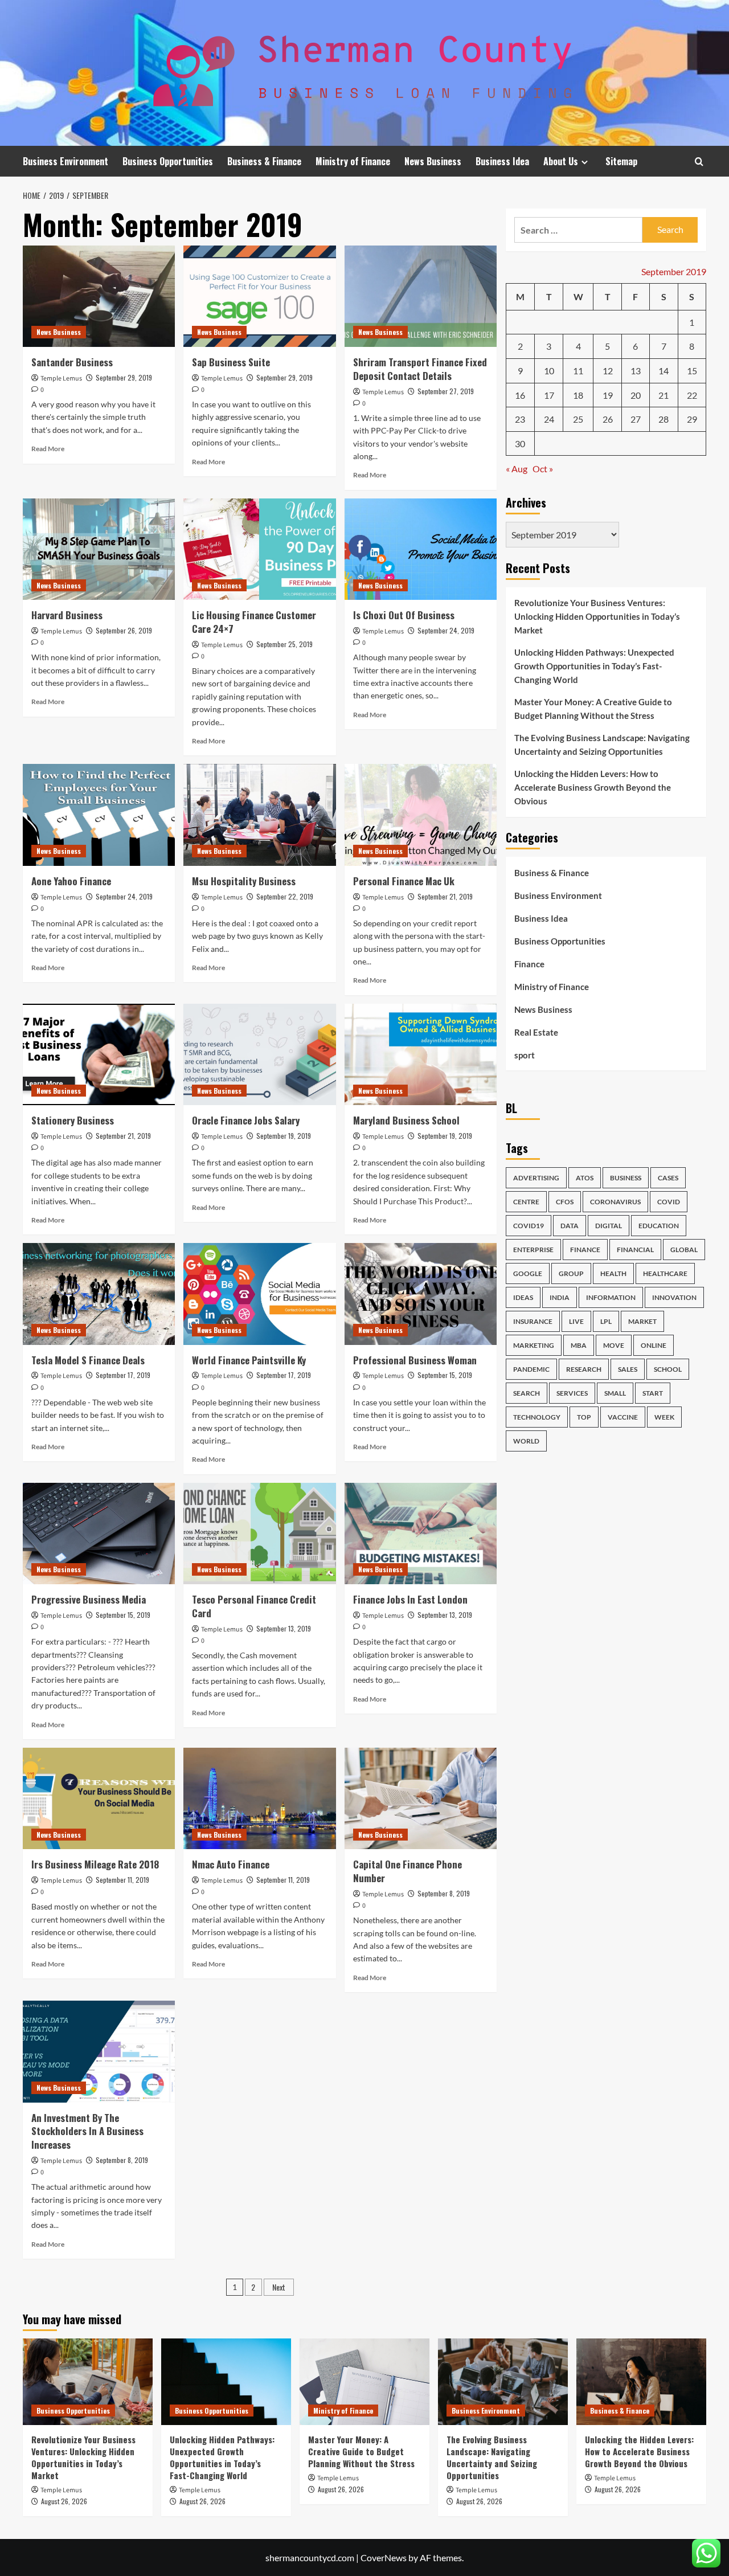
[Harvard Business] (99, 549)
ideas (523, 1297)
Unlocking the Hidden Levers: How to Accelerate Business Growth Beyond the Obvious (593, 787)
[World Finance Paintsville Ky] (259, 1294)
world (526, 1441)
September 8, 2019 (444, 1893)
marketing (534, 1345)
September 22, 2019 (285, 896)
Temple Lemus (61, 379)
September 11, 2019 (122, 1880)
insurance (533, 1321)
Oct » (543, 469)
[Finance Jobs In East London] (421, 1534)
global (684, 1250)
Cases (668, 1178)
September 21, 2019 (445, 896)
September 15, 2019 (445, 1375)
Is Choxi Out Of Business (404, 615)
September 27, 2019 (446, 391)
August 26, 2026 (64, 2501)
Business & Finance (264, 161)
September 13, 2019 (284, 1628)
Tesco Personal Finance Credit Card (254, 1606)
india (560, 1297)
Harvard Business (67, 615)
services (572, 1393)
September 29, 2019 (124, 377)
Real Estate (536, 1032)
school (668, 1369)
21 (664, 395)
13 (636, 371)
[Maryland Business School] (421, 1054)
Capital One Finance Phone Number (407, 1871)
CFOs (565, 1202)
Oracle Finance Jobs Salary (246, 1120)
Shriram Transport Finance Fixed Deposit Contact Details (420, 369)
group (571, 1273)
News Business (433, 161)
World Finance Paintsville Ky (249, 1360)
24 (549, 419)
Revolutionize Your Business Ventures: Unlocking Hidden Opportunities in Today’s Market (597, 616)
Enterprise (533, 1250)
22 (692, 395)
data (570, 1226)
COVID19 (529, 1226)
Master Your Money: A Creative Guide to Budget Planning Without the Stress (593, 709)
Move (614, 1345)
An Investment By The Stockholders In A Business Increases (87, 2131)
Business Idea (502, 161)
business (626, 1178)
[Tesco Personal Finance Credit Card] (259, 1534)
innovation (674, 1297)
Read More (48, 449)
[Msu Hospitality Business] (259, 815)
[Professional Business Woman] (421, 1294)
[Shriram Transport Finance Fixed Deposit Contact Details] (421, 296)
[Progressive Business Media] (99, 1534)
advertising (536, 1178)
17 (549, 395)
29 (692, 419)
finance (585, 1250)
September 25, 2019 (284, 644)
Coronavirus (615, 1202)
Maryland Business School (406, 1120)
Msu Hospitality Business (244, 881)
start (653, 1393)
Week (664, 1417)
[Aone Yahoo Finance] (99, 815)
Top (584, 1417)
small (615, 1393)
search (527, 1393)
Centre (526, 1202)
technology (537, 1417)
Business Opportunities (168, 161)
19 (608, 395)
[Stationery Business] (99, 1054)
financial (635, 1250)
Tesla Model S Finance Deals (88, 1360)
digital (609, 1226)
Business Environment (65, 161)
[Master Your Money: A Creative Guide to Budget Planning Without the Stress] (364, 2382)
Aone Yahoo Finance (71, 881)
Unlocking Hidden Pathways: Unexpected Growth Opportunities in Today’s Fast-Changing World (594, 666)
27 (636, 419)
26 (608, 419)
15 (692, 371)
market (642, 1321)
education (659, 1226)
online (654, 1345)
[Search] (699, 161)
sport (525, 1055)
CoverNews (384, 2557)
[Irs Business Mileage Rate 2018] (99, 1798)
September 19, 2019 (284, 1136)
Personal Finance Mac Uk (404, 881)
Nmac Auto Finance (231, 1864)
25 (578, 419)
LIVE (576, 1321)
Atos (585, 1178)
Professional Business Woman (415, 1360)
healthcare (665, 1273)
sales (628, 1369)
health (613, 1273)
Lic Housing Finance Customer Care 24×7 (254, 622)
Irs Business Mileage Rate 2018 (95, 1864)
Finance (529, 964)
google (528, 1273)
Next (279, 2287)
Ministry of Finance (353, 161)
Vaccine (623, 1417)
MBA (579, 1345)
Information (611, 1297)
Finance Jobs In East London (410, 1599)
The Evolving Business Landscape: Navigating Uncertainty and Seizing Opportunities (602, 745)
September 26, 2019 (124, 630)
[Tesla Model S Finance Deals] (99, 1294)
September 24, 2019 (446, 630)
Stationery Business (73, 1120)
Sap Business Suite (231, 362)
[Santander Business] (99, 296)
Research (584, 1369)
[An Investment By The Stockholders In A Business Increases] (99, 2051)
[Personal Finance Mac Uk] (421, 815)
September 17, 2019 (123, 1375)
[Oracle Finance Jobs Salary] (259, 1054)
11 (578, 371)
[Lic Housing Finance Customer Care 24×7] (259, 549)
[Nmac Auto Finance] (259, 1798)
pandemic (531, 1369)
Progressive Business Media (89, 1599)
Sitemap (621, 161)
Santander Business (72, 362)
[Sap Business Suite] (259, 296)
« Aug (517, 469)
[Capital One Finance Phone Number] (421, 1798)
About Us (561, 161)
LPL (606, 1321)
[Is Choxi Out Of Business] (421, 549)
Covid (669, 1202)
